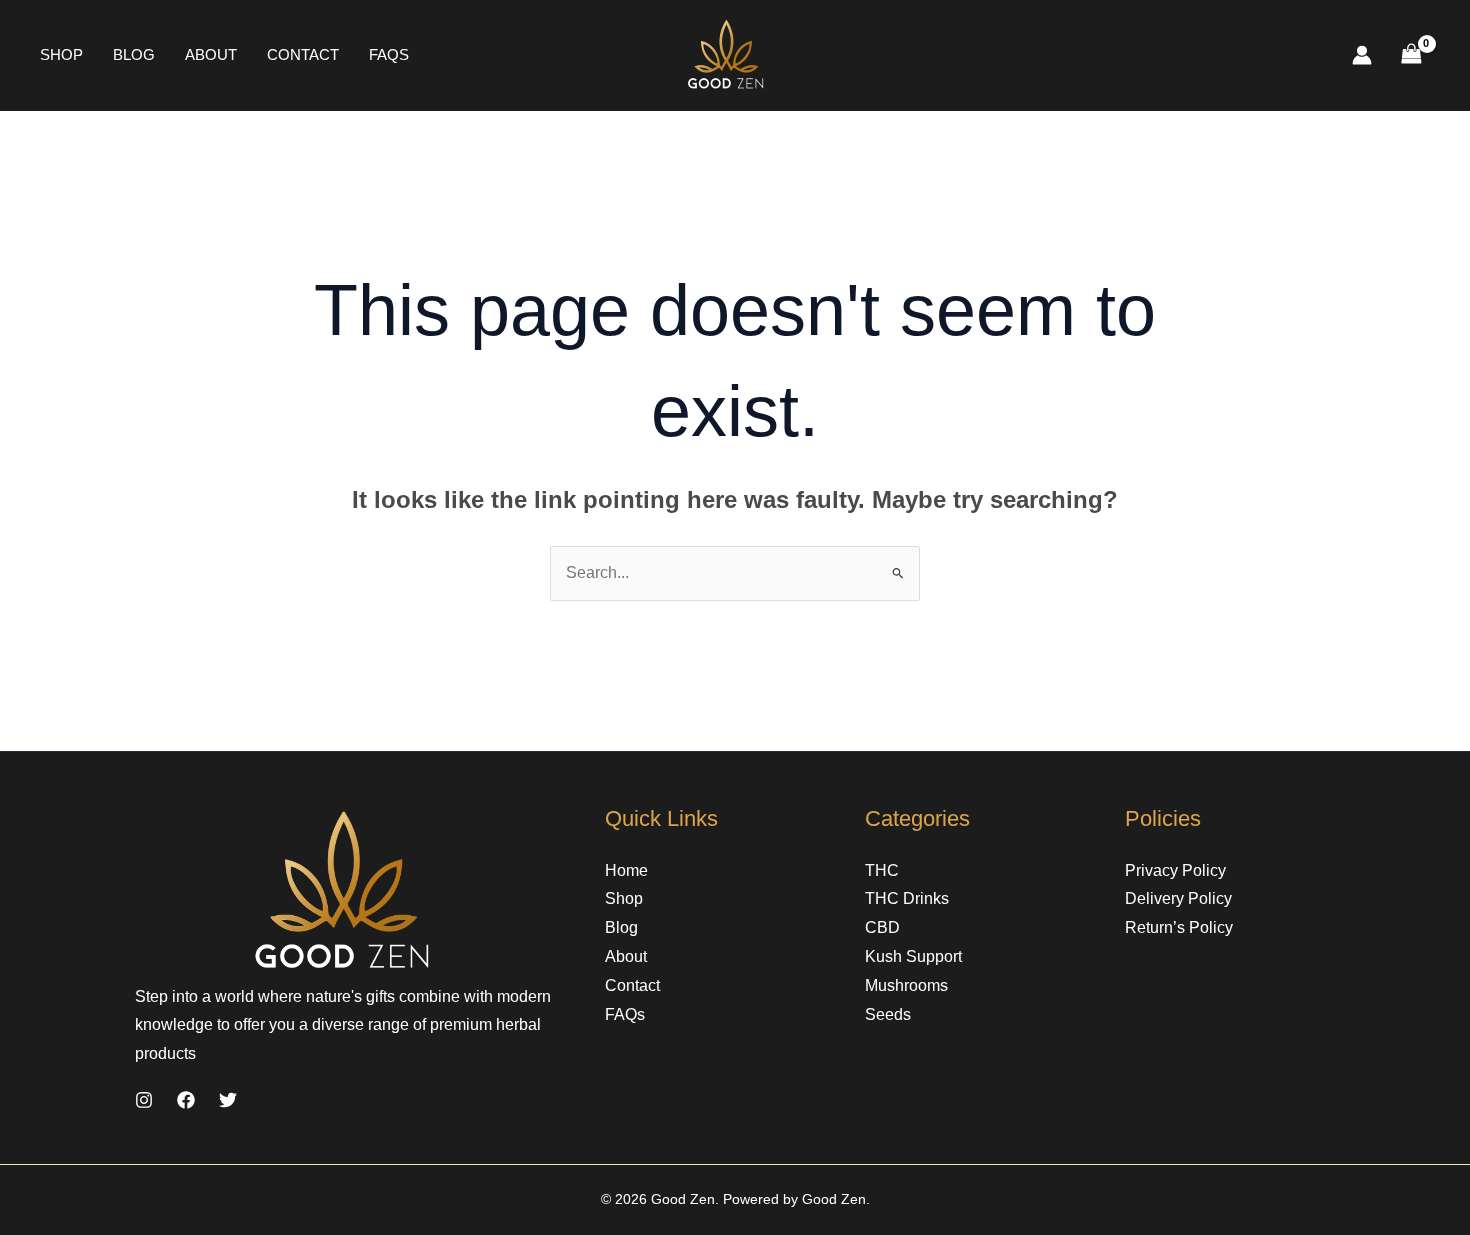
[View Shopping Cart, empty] (1411, 55)
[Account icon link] (1362, 55)
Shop (61, 54)
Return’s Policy (1179, 927)
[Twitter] (228, 1100)
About (211, 54)
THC (882, 870)
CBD (882, 927)
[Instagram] (144, 1100)
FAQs (389, 54)
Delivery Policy (1178, 898)
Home (626, 870)
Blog (134, 54)
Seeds (888, 1014)
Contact (303, 54)
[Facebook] (186, 1100)
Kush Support (913, 956)
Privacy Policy (1175, 870)
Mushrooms (906, 985)
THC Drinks (907, 898)
